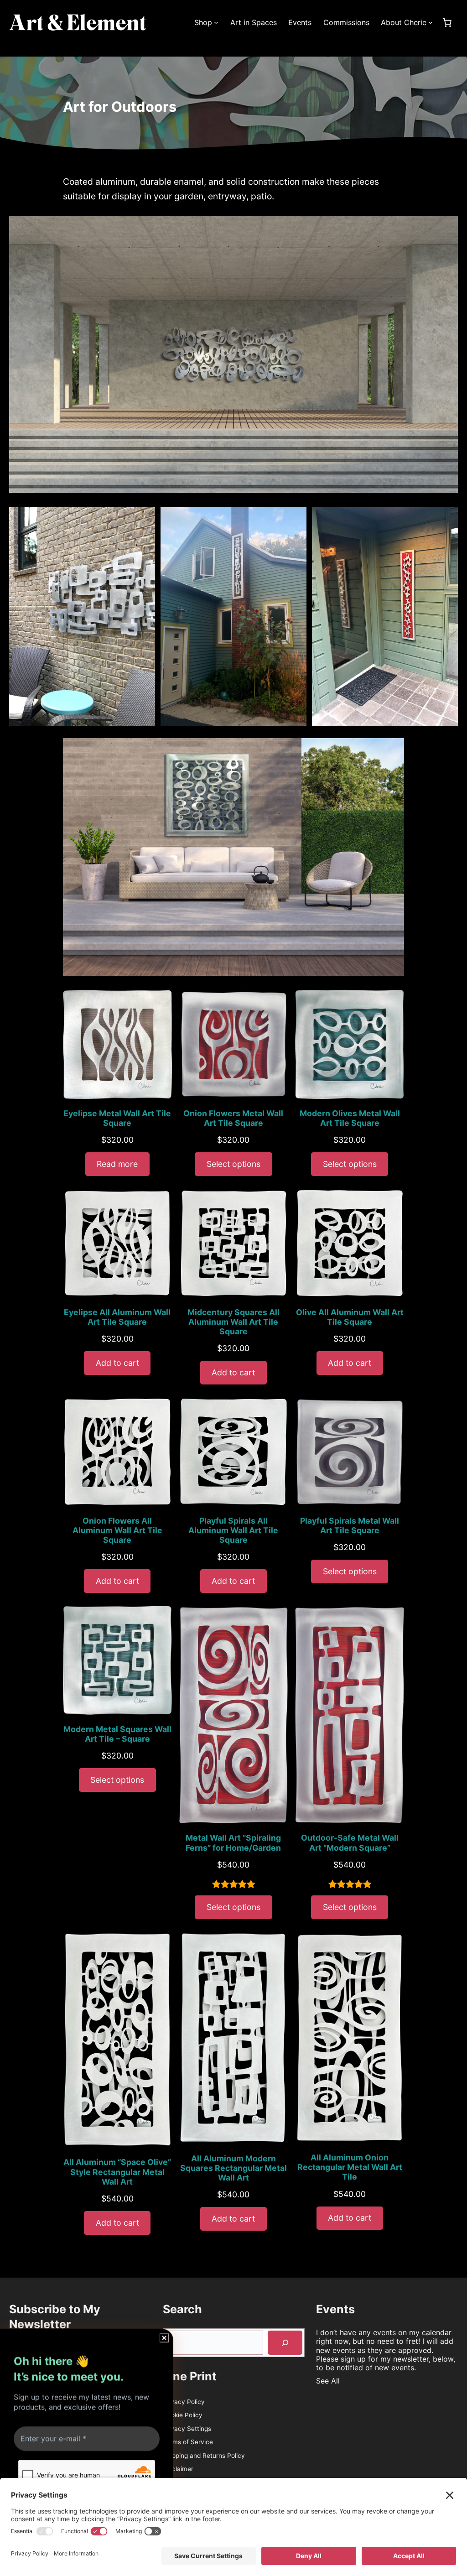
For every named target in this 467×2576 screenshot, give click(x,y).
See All (328, 2381)
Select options (233, 1164)
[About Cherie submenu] (431, 22)
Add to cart (117, 1363)
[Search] (285, 2343)
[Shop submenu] (216, 22)
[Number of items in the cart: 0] (447, 22)
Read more (117, 1164)
